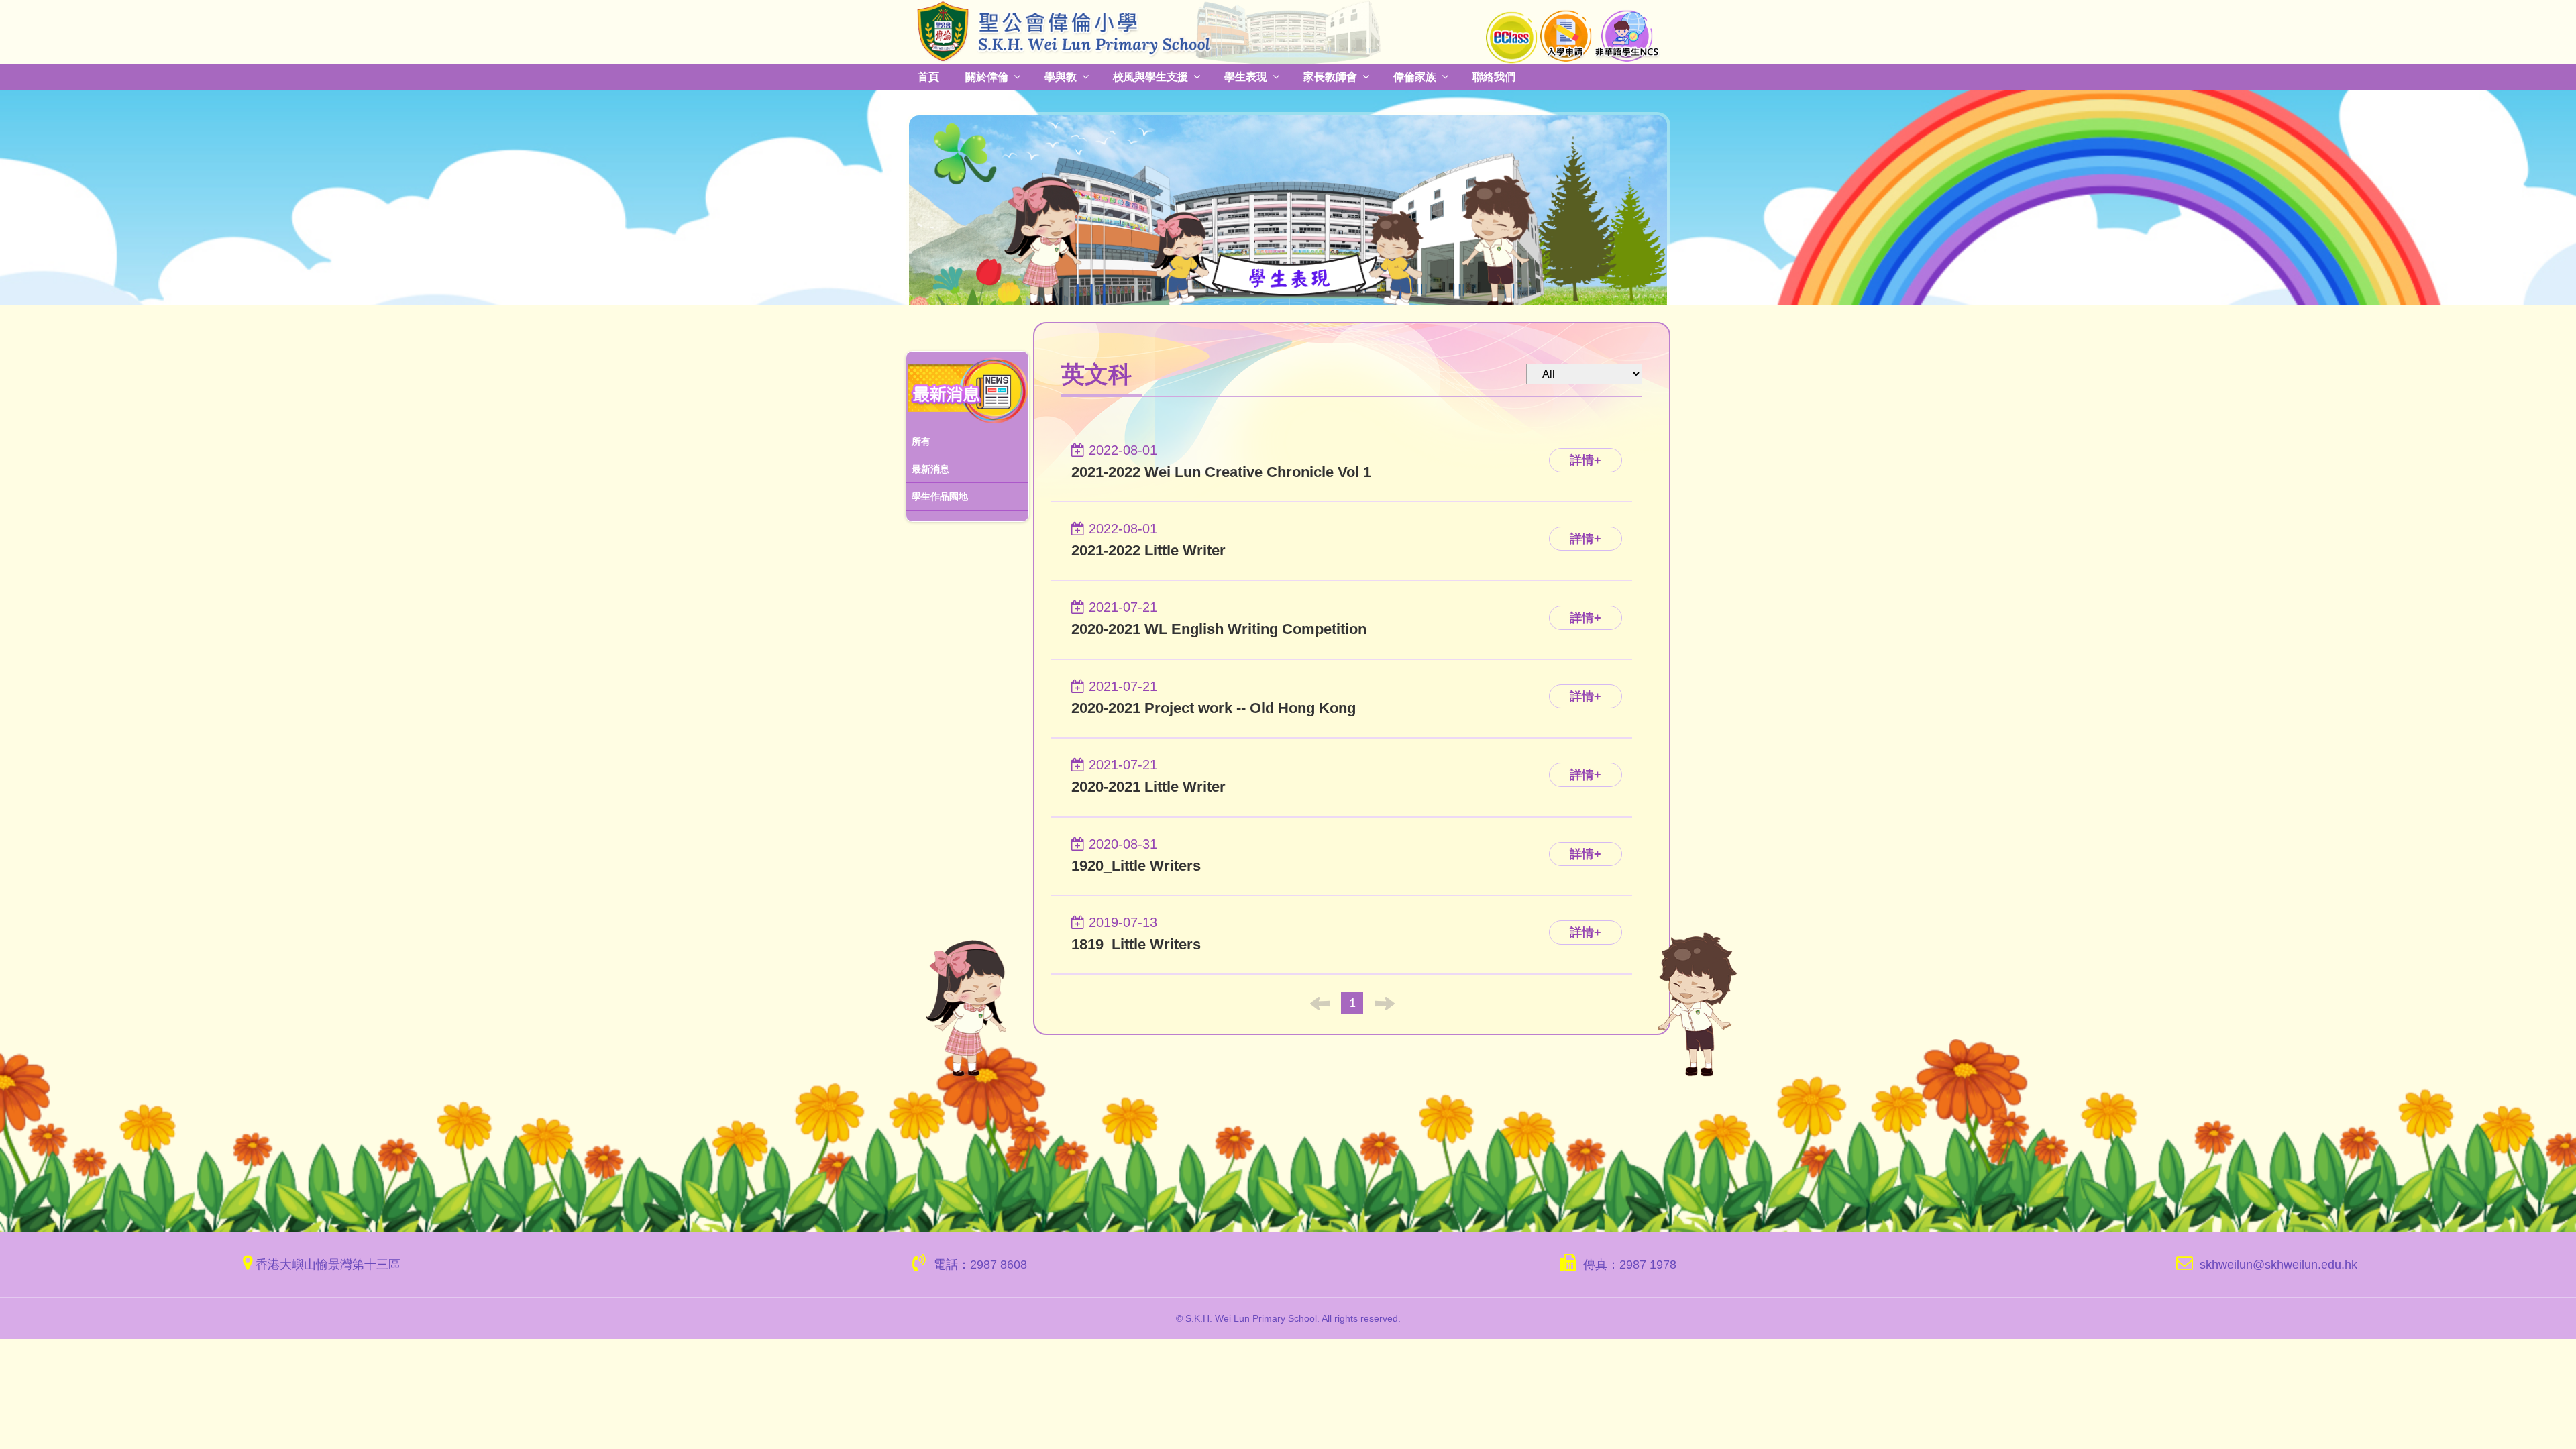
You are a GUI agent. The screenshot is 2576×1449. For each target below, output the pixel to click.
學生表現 (1234, 76)
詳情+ (1586, 459)
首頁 (928, 76)
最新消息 (930, 468)
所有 (921, 441)
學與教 (1056, 76)
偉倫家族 (1397, 76)
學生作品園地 (940, 496)
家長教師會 (1315, 76)
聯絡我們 (1473, 76)
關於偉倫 (984, 76)
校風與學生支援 (1142, 76)
